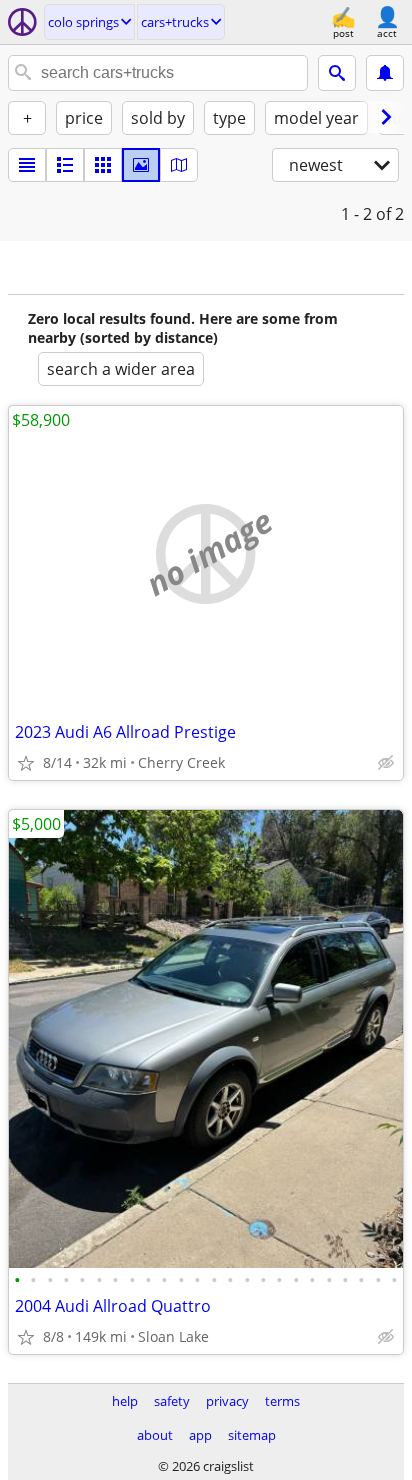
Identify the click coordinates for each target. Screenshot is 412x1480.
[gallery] (141, 165)
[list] (27, 165)
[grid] (103, 165)
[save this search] (385, 73)
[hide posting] (386, 763)
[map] (179, 165)
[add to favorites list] (26, 763)
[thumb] (65, 165)
